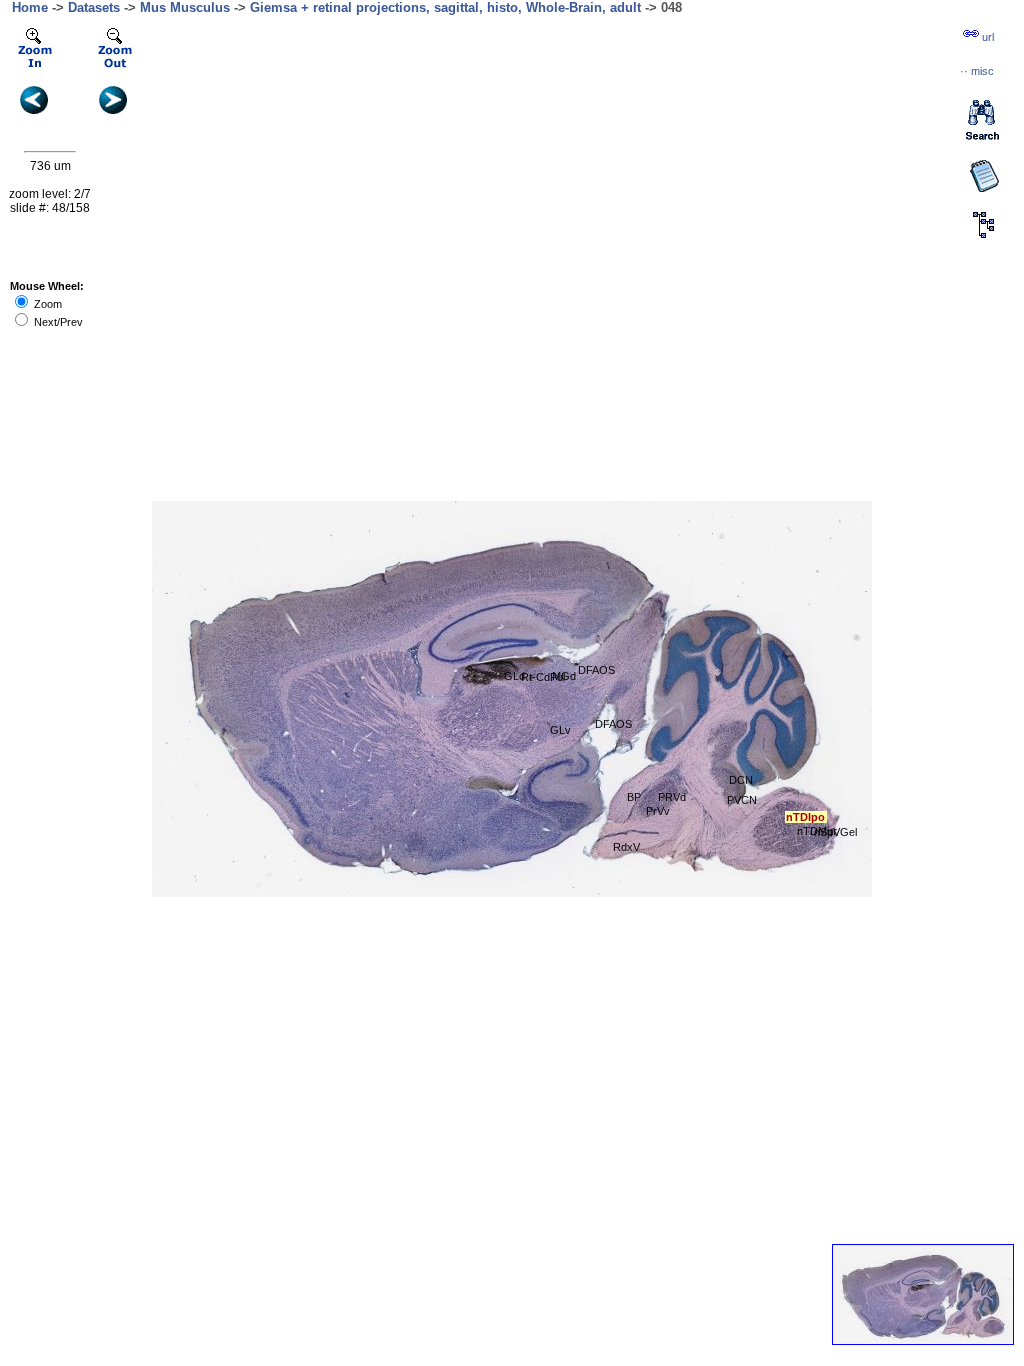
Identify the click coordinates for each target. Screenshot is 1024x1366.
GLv (560, 730)
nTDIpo (805, 817)
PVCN (742, 800)
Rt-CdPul (543, 677)
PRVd (672, 797)
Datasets (94, 7)
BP (634, 797)
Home (30, 7)
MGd (564, 676)
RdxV (626, 847)
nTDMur (817, 831)
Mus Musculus (185, 7)
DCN (741, 780)
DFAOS (596, 670)
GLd (514, 676)
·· (977, 71)
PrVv (658, 811)
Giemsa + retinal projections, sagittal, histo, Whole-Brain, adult (445, 7)
